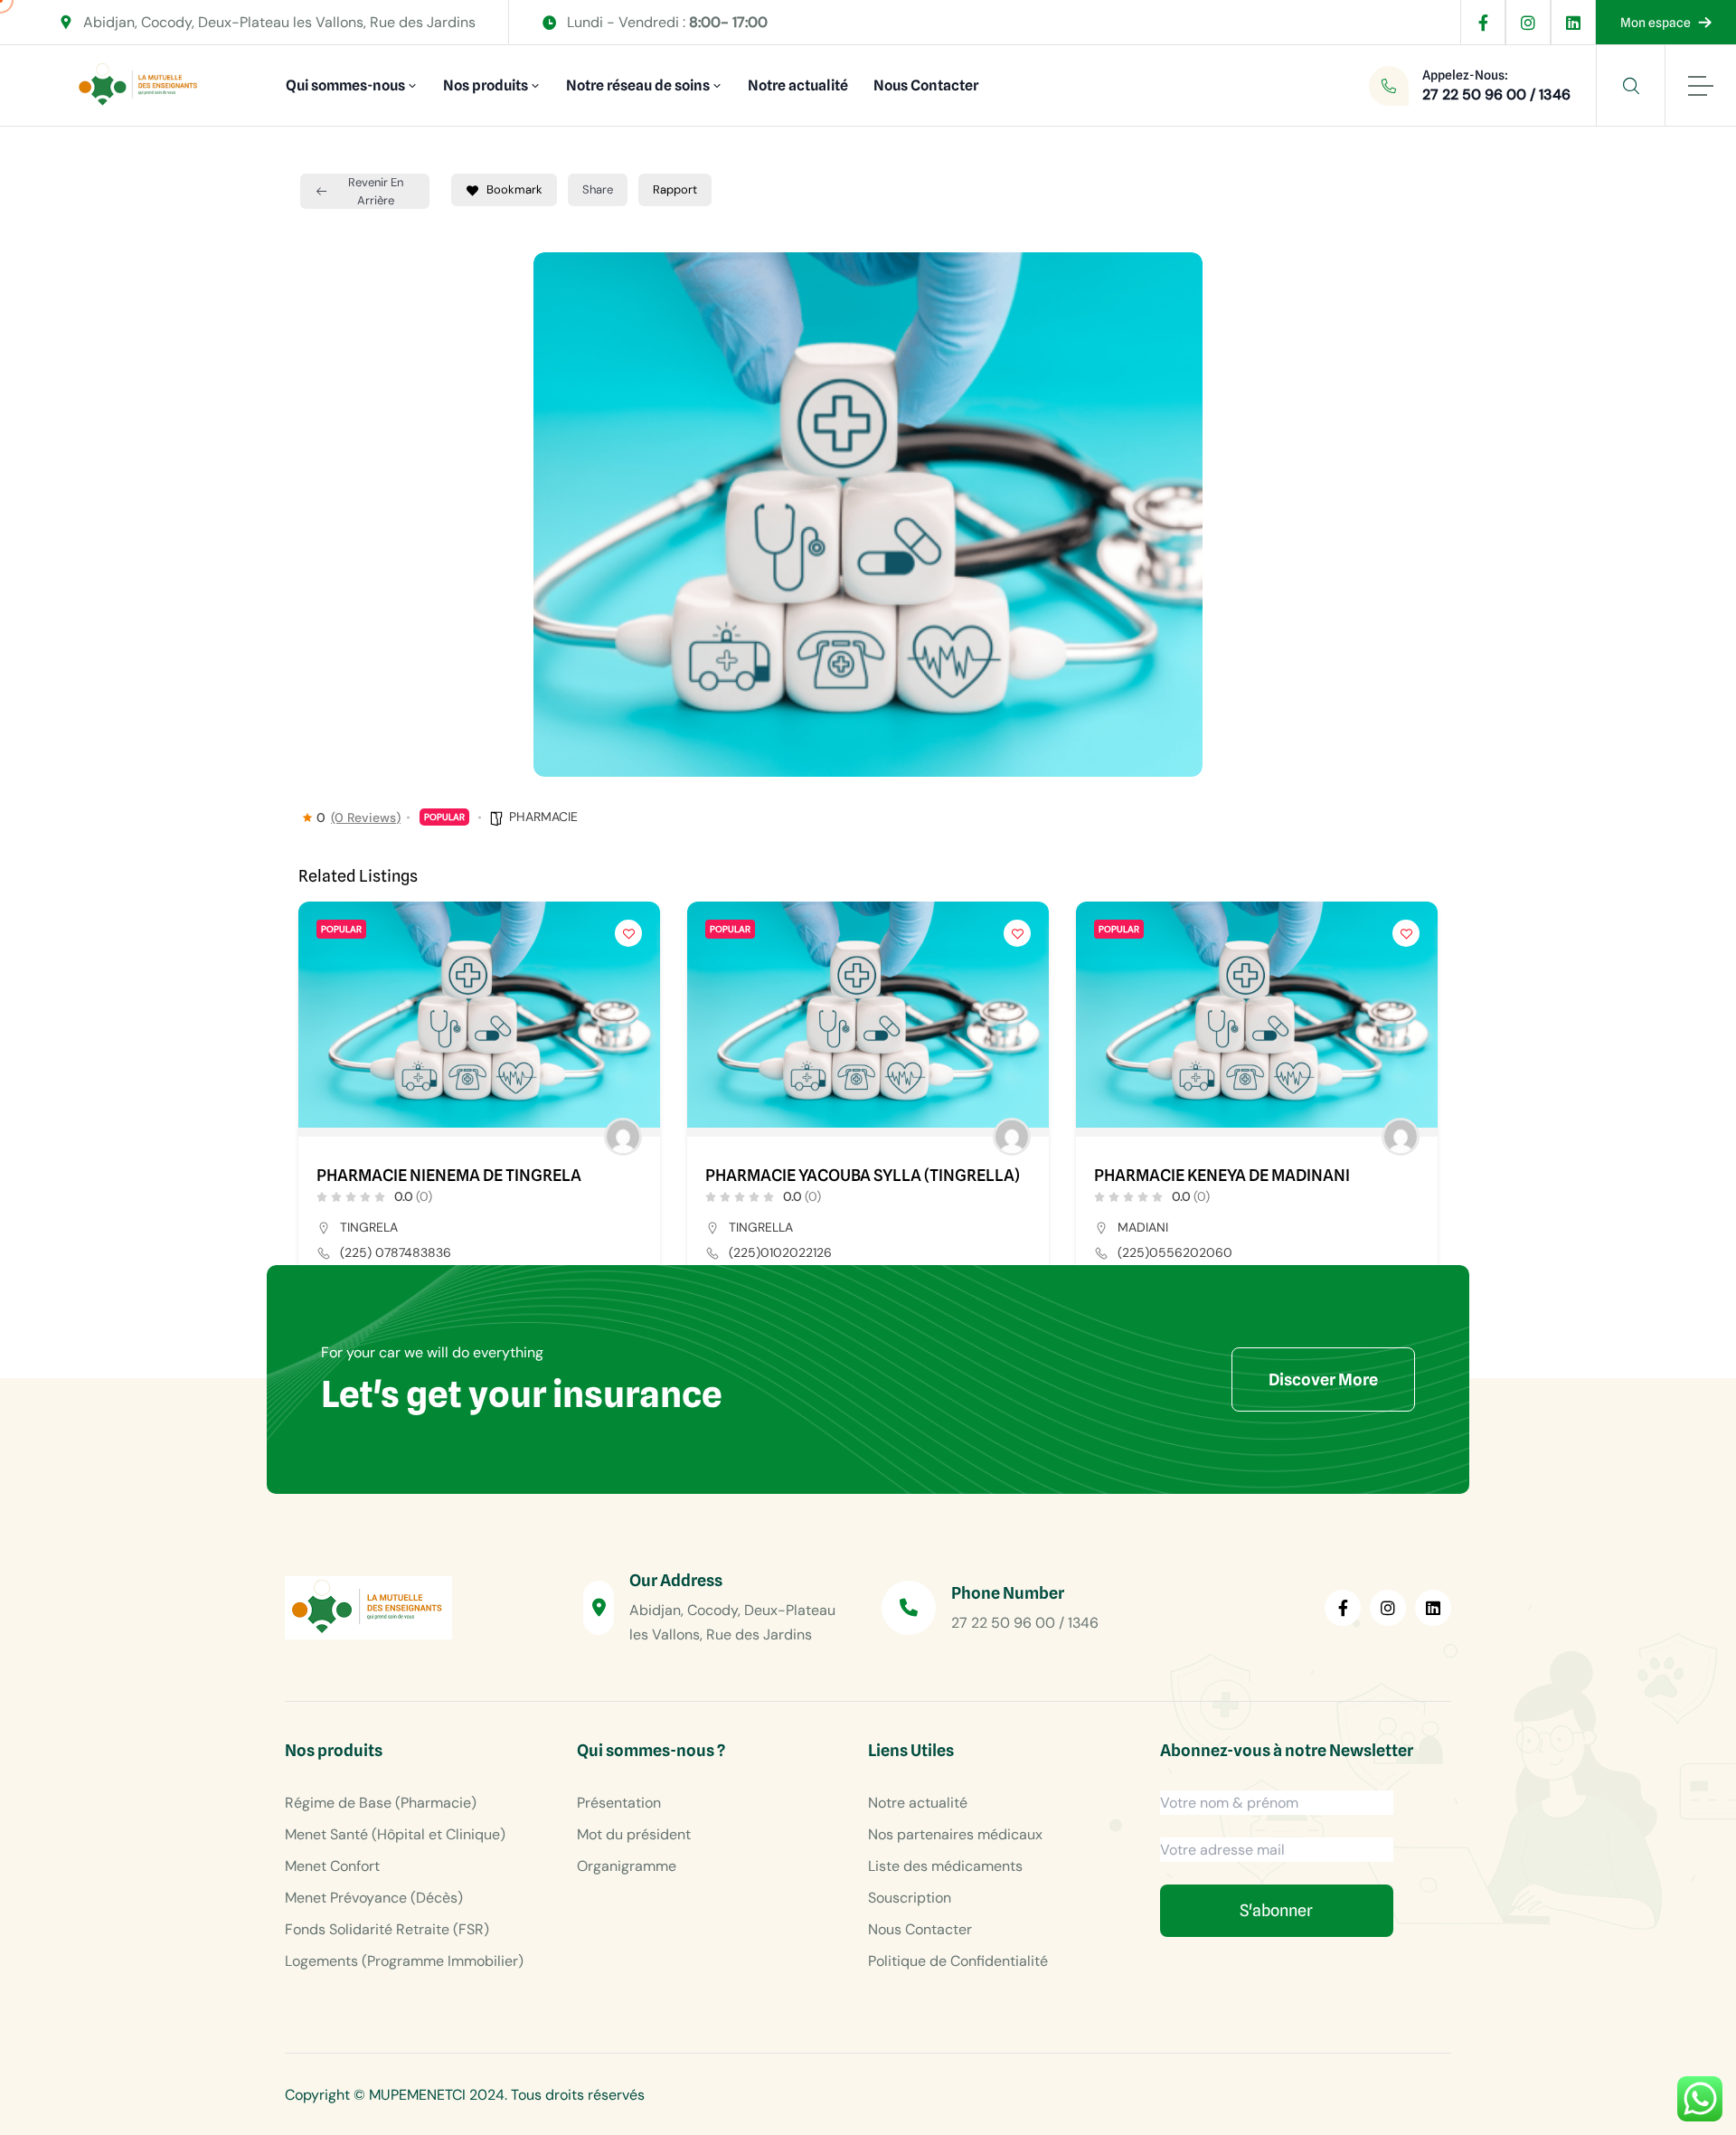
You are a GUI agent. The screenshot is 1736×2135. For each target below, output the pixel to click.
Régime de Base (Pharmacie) (381, 1803)
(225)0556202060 (1175, 1252)
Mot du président (634, 1834)
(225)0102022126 (780, 1252)
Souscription (910, 1898)
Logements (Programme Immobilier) (404, 1961)
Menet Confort (332, 1866)
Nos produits (486, 85)
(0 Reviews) (366, 817)
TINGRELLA (761, 1227)
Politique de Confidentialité (958, 1961)
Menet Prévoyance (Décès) (374, 1898)
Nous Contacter (926, 85)
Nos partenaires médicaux (955, 1834)
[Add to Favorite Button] (628, 933)
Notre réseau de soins (638, 85)
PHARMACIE (543, 817)
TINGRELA (369, 1227)
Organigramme (627, 1866)
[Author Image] (623, 1137)
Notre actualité (798, 85)
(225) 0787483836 (396, 1252)
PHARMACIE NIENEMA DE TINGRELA (449, 1176)
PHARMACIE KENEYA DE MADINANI (1222, 1176)
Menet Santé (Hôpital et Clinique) (395, 1834)
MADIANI (1143, 1227)
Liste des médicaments (945, 1866)
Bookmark (514, 189)
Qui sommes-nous (345, 85)
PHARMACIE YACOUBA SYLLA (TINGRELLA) (863, 1176)
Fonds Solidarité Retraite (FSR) (387, 1929)
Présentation (619, 1803)
